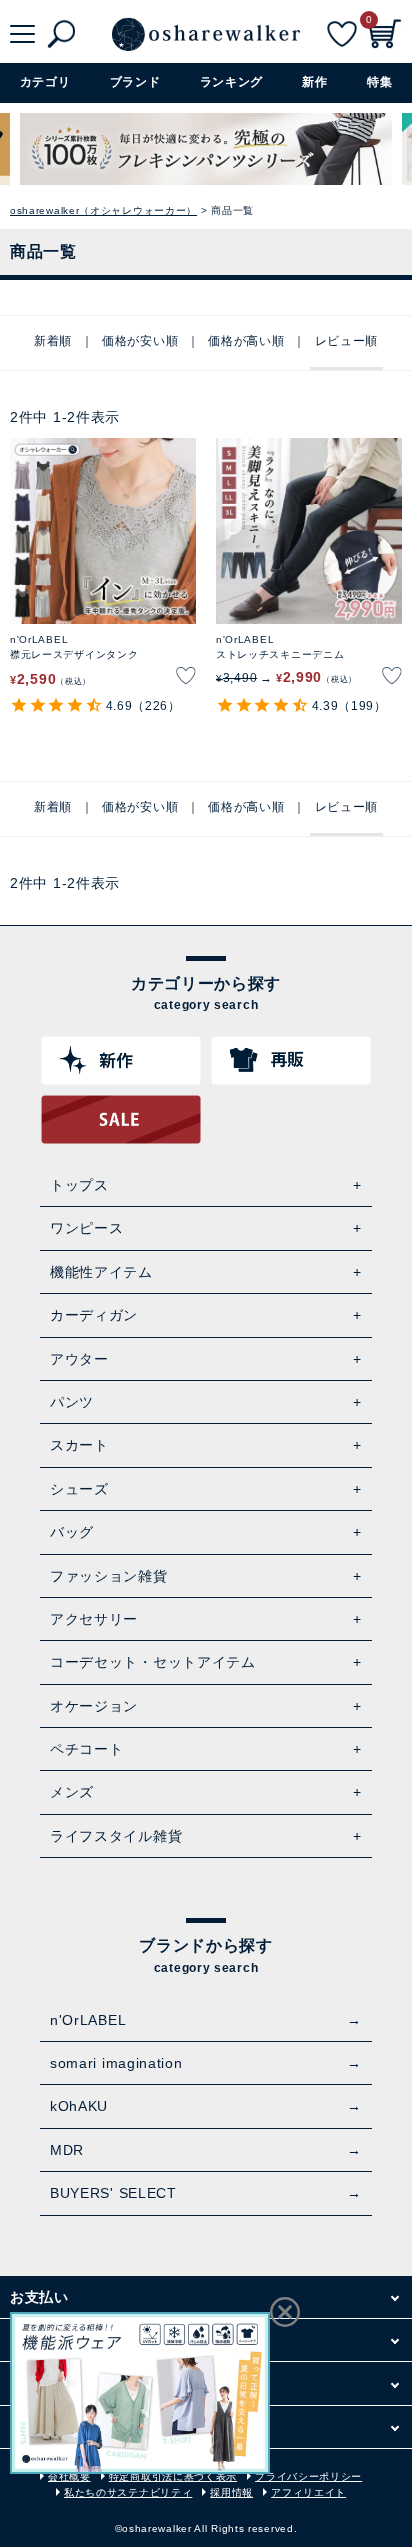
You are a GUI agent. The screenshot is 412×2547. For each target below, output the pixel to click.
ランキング (232, 82)
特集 (379, 82)
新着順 (53, 341)
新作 (314, 82)
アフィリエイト (308, 2492)
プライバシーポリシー (308, 2476)
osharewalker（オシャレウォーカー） (103, 210)
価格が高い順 (246, 341)
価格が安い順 (140, 341)
